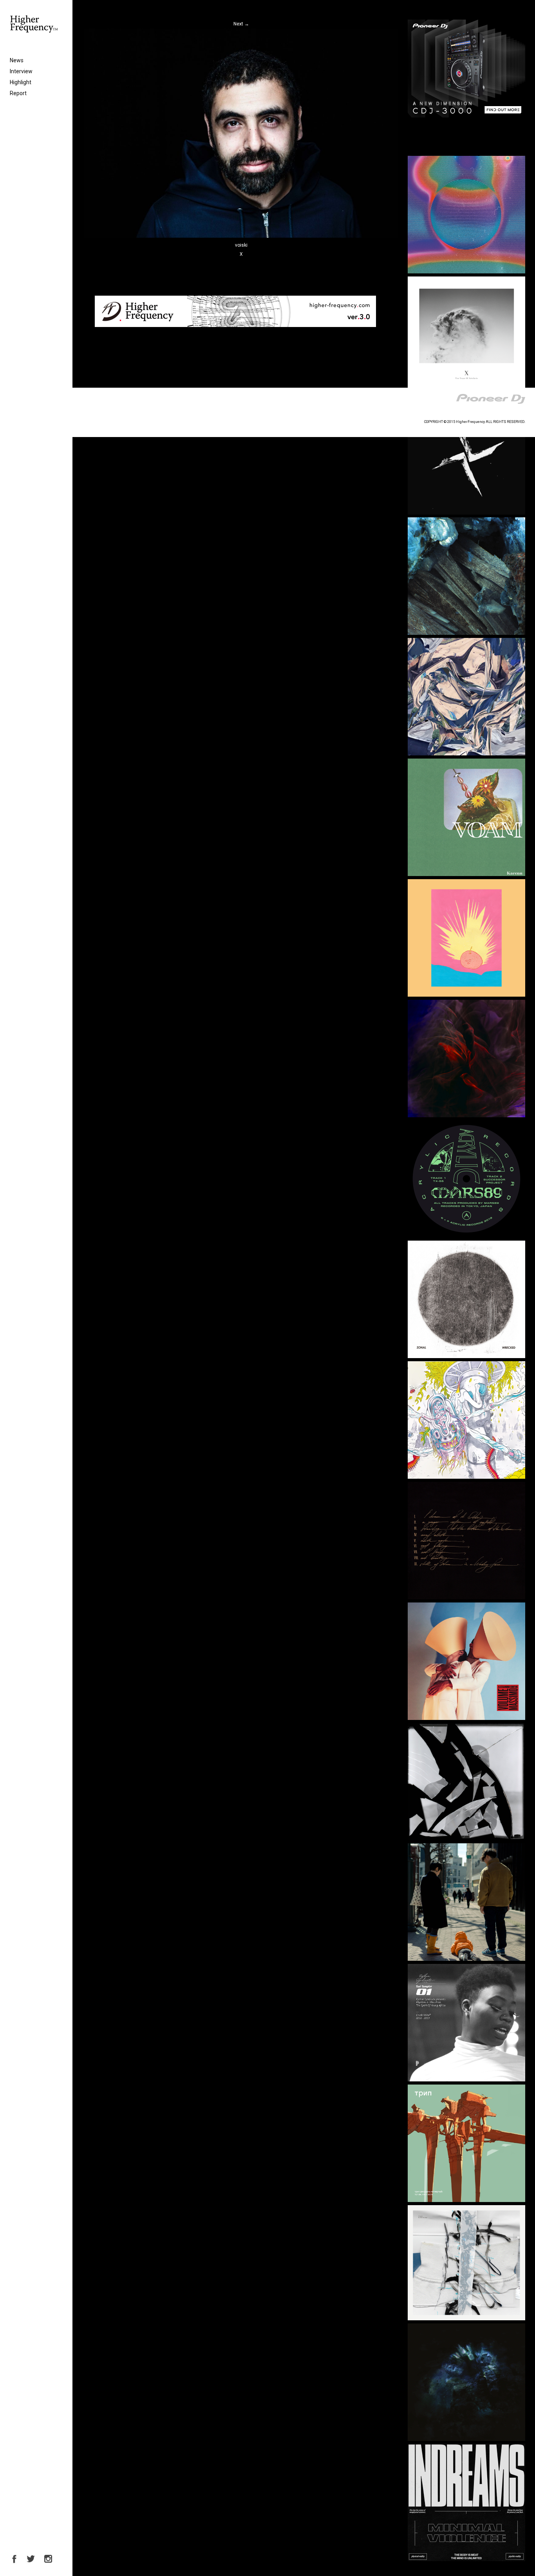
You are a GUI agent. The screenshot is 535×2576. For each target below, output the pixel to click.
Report (18, 93)
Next (241, 24)
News (17, 60)
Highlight (21, 82)
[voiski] (241, 236)
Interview (21, 71)
